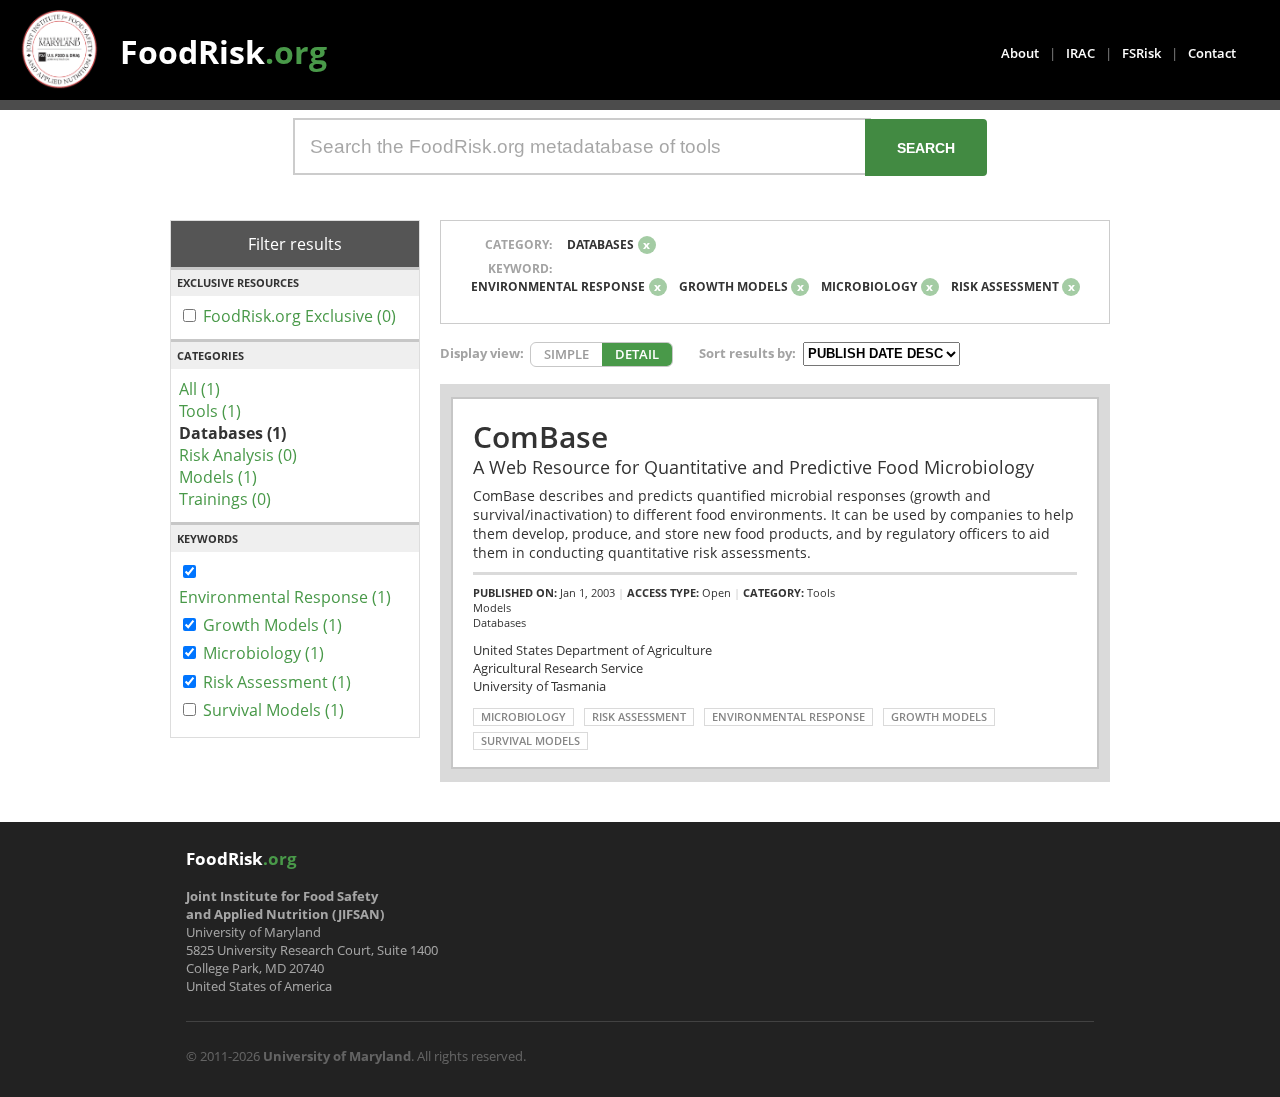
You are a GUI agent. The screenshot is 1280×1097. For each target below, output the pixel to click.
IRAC (1080, 53)
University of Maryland (337, 1056)
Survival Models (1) (273, 710)
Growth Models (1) (272, 625)
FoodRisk (223, 51)
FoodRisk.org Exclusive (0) (299, 316)
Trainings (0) (225, 499)
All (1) (199, 389)
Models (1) (218, 477)
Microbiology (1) (263, 653)
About (1020, 53)
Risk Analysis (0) (238, 455)
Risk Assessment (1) (277, 682)
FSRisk (1141, 53)
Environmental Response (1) (285, 597)
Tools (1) (210, 411)
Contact (1212, 53)
